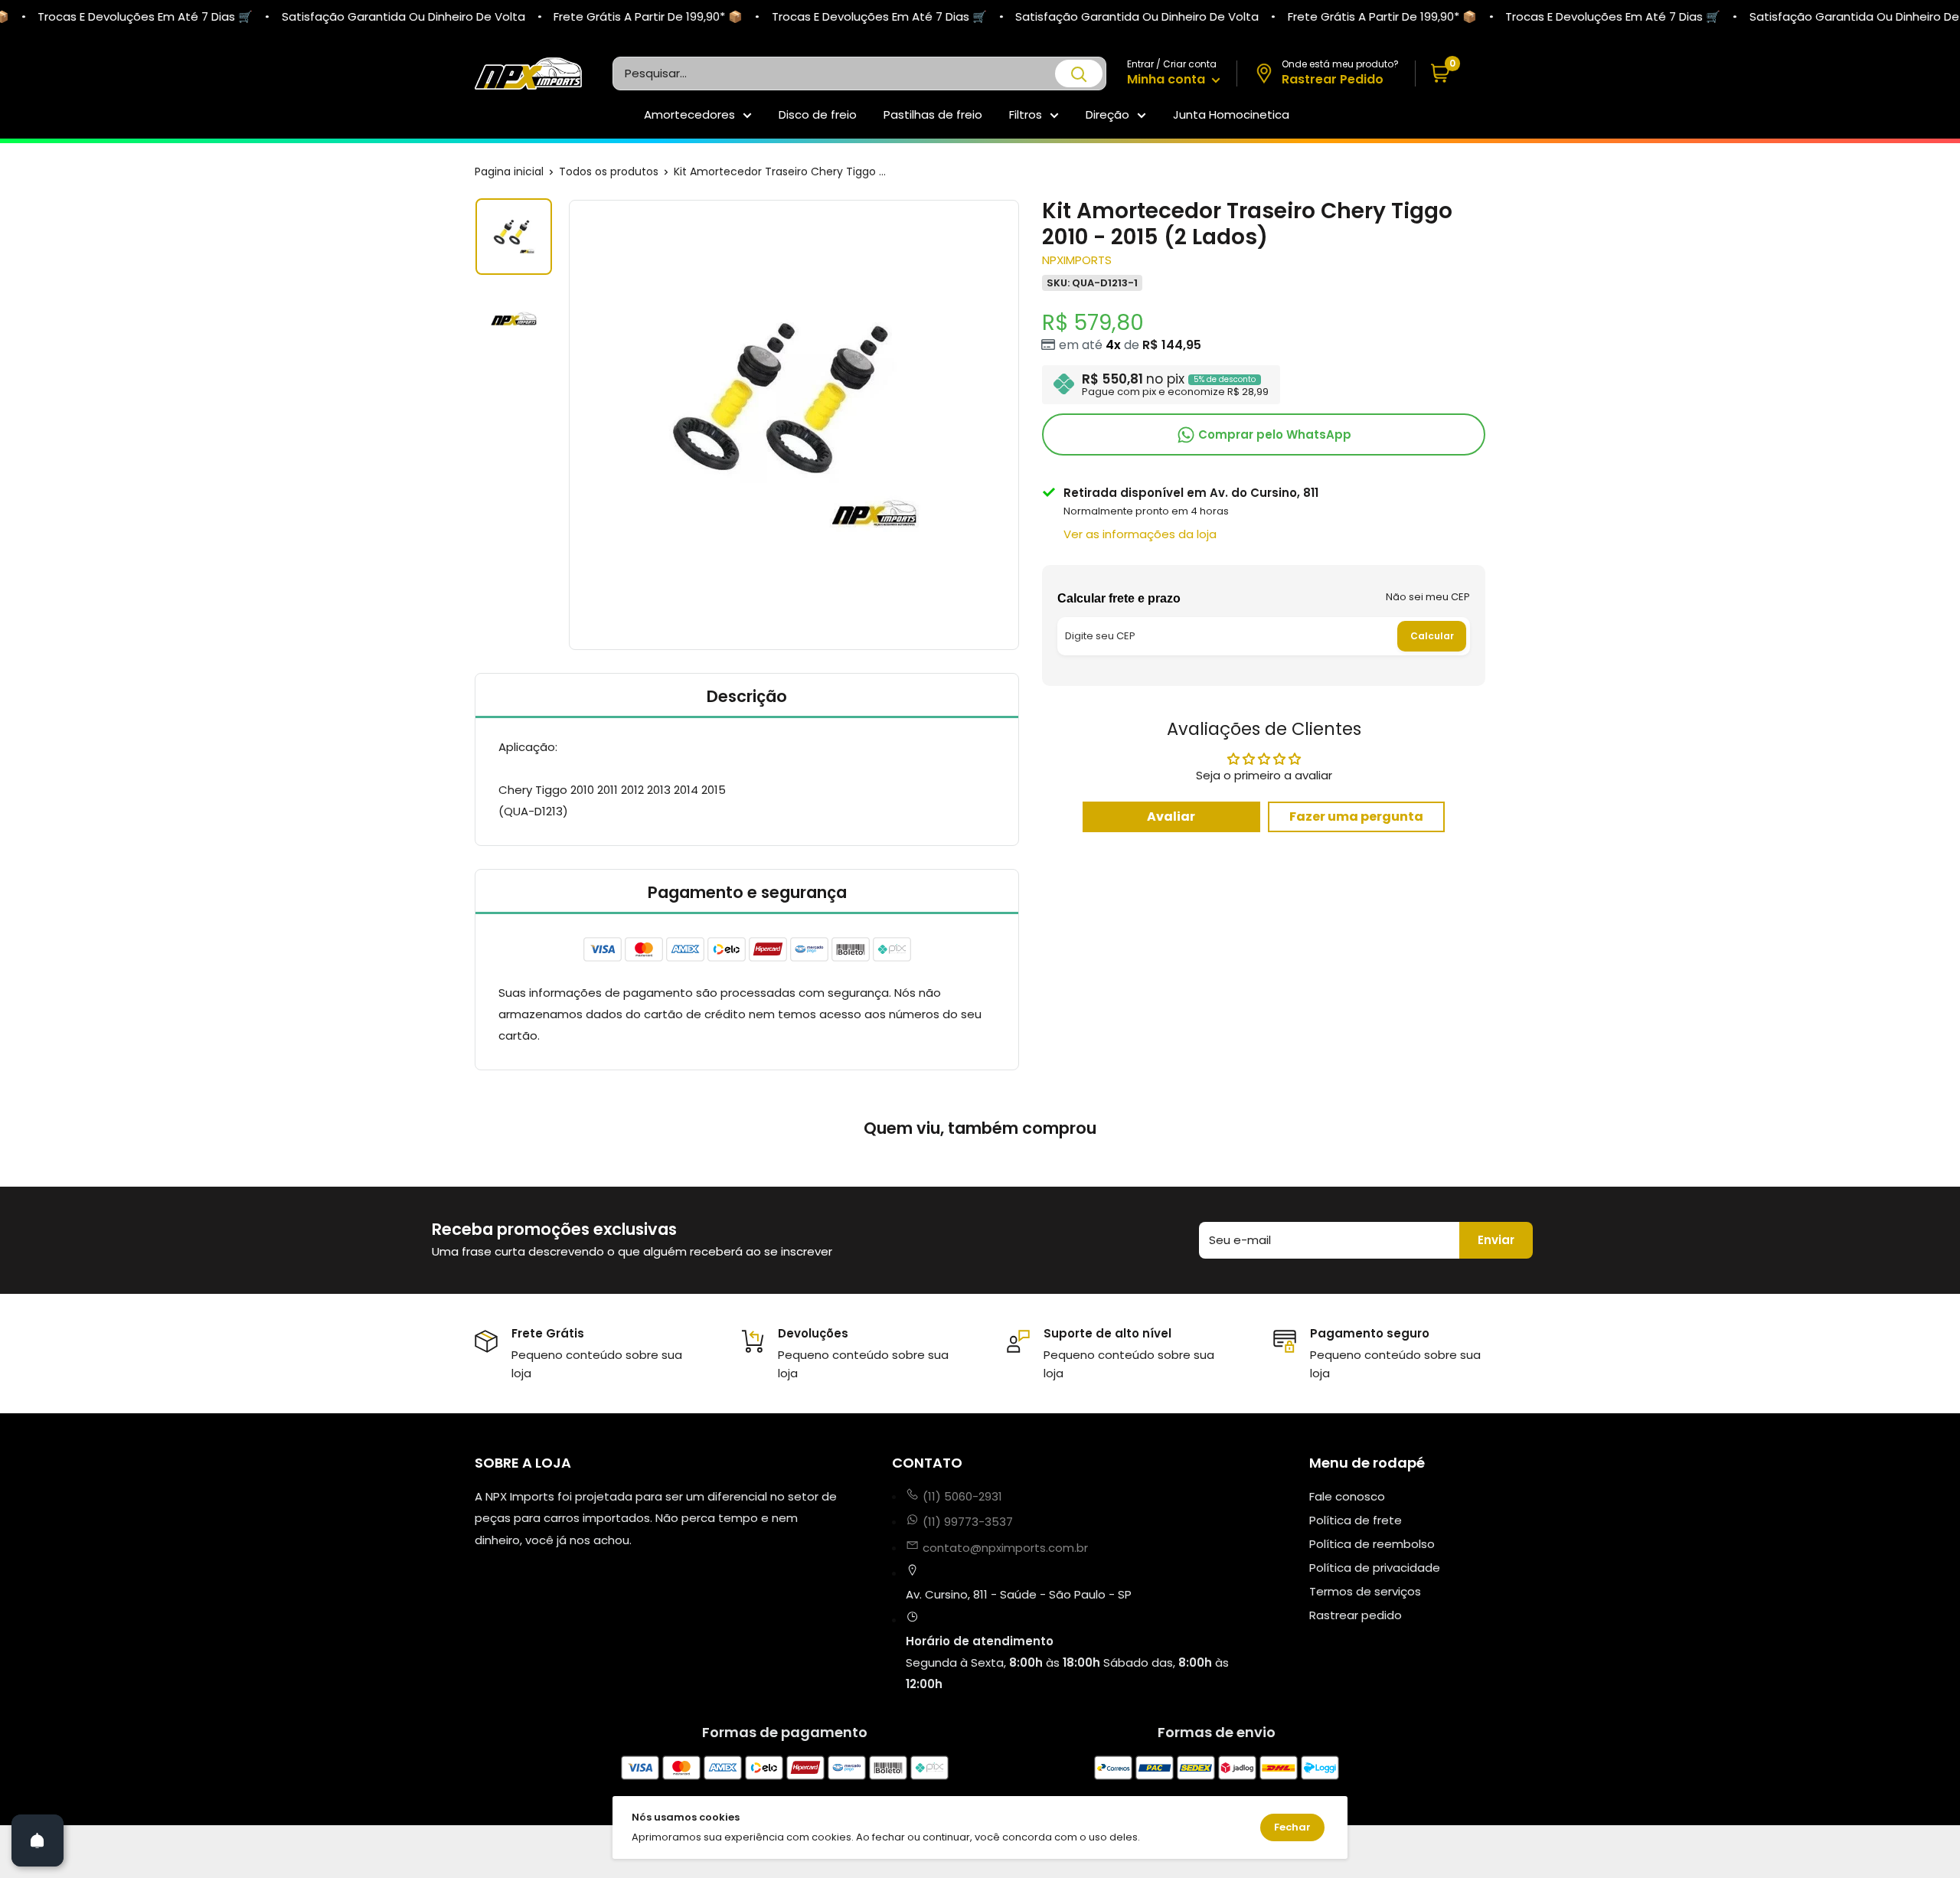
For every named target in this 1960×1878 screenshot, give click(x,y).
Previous (567, 425)
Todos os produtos (609, 171)
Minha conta (1168, 79)
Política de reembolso (1372, 1544)
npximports (1077, 260)
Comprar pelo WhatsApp (1273, 434)
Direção (1107, 114)
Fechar (1292, 1827)
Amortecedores (689, 114)
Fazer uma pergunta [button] (1356, 817)
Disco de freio (818, 114)
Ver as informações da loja (1140, 534)
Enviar (1496, 1240)
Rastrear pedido (1356, 1615)
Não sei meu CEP (1428, 596)
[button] (1450, 74)
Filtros (1026, 114)
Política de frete (1356, 1520)
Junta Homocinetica (1231, 114)
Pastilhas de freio (933, 114)
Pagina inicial (509, 171)
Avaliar (1171, 817)
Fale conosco (1347, 1496)
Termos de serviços (1365, 1591)
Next (1021, 425)
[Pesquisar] (1079, 73)
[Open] (38, 1840)
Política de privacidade (1375, 1568)
